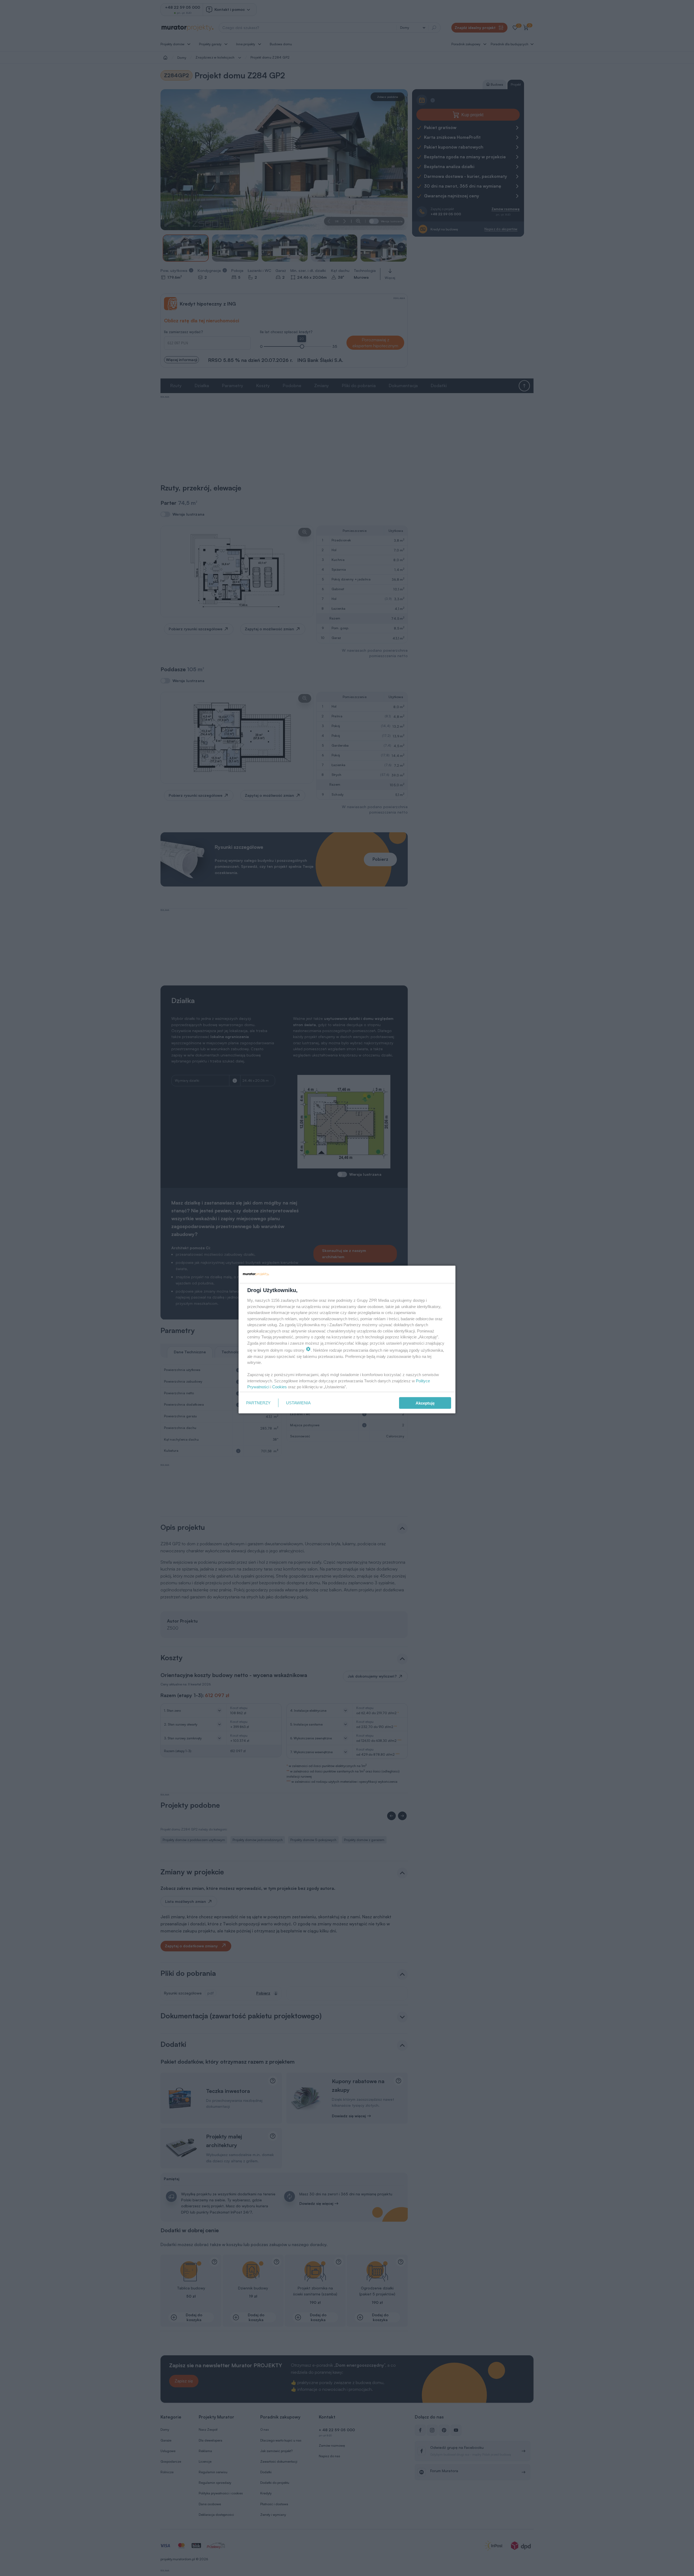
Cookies (279, 1387)
